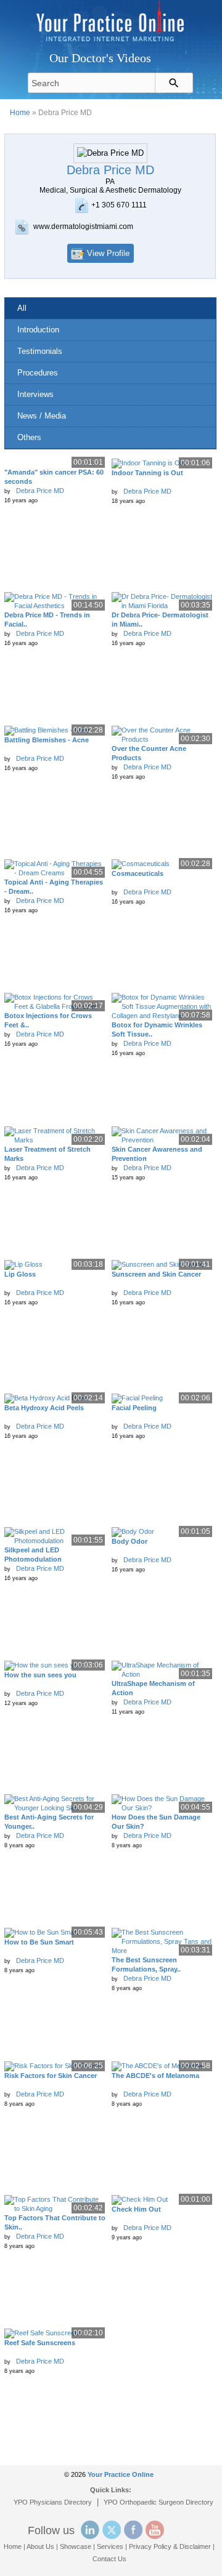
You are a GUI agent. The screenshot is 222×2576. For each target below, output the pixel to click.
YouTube (155, 2530)
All (22, 308)
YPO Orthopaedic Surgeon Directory (158, 2502)
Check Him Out (136, 2209)
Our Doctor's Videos (100, 58)
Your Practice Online (121, 2474)
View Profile (108, 253)
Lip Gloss (20, 1274)
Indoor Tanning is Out (147, 473)
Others (29, 437)
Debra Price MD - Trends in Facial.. (47, 620)
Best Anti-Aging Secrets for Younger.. (49, 1822)
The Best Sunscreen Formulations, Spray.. (146, 1964)
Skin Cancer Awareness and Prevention (157, 1154)
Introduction (38, 330)
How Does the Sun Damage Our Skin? (156, 1822)
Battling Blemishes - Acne (47, 740)
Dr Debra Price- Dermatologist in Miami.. (160, 620)
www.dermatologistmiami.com (83, 227)
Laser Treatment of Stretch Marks (47, 1154)
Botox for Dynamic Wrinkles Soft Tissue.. (157, 1029)
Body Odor (129, 1541)
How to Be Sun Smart (39, 1942)
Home (20, 113)
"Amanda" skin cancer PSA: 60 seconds (54, 477)
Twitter (112, 2530)
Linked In (90, 2530)
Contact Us (109, 2559)
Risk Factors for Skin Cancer (51, 2076)
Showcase (76, 2546)
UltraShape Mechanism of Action (153, 1688)
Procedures (38, 373)
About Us (40, 2546)
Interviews (35, 394)
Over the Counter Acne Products (149, 753)
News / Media (42, 416)
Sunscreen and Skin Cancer (156, 1274)
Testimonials (40, 351)
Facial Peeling (134, 1408)
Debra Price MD (40, 491)
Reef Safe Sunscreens (40, 2343)
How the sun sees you (40, 1675)
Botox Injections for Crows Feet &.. (48, 1020)
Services (110, 2546)
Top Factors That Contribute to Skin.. (55, 2222)
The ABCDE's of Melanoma (155, 2076)
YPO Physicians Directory (53, 2502)
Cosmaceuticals (138, 873)
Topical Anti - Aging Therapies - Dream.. (54, 887)
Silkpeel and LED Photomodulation (33, 1555)
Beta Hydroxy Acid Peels (44, 1408)
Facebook (133, 2530)
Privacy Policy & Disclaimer (170, 2546)
